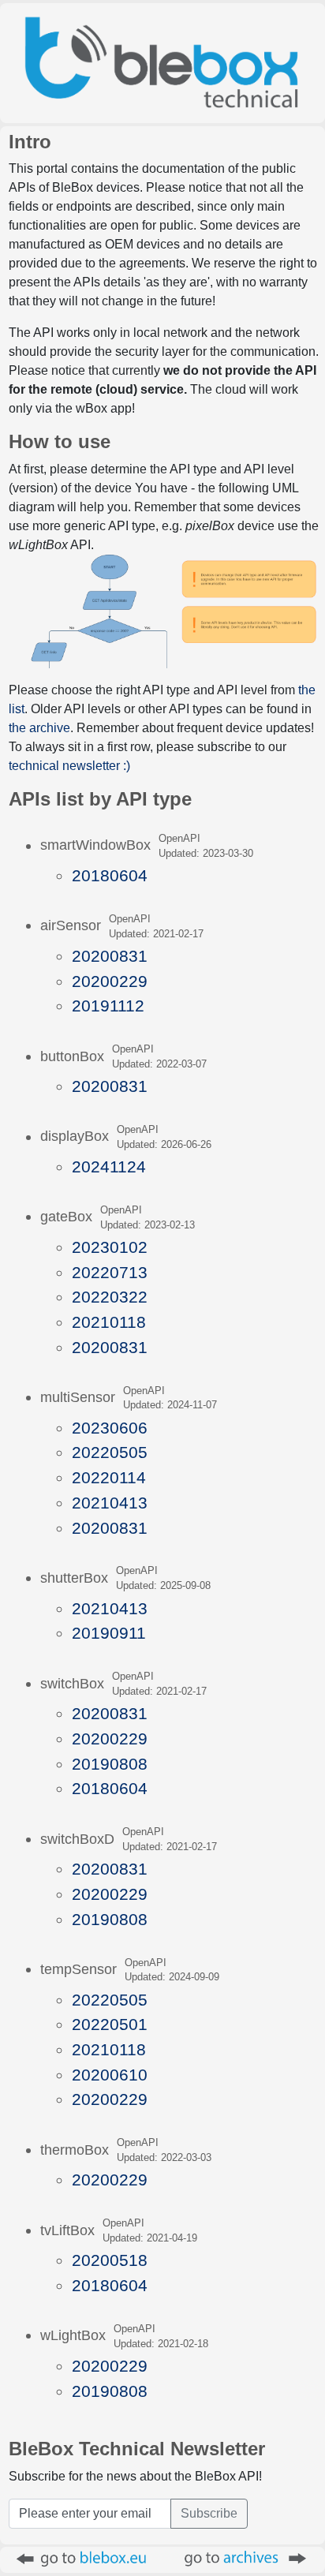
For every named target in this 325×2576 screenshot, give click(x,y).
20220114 (109, 1477)
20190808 (110, 1764)
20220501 (110, 2024)
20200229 (110, 981)
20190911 (109, 1633)
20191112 (108, 1006)
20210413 (110, 1503)
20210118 (109, 1322)
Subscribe (209, 2513)
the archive (39, 728)
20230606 (110, 1428)
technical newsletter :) (69, 766)
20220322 (110, 1297)
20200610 (110, 2075)
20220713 (110, 1272)
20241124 (109, 1166)
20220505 (110, 1452)
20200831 (110, 956)
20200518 (110, 2260)
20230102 (110, 1247)
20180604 (110, 875)
